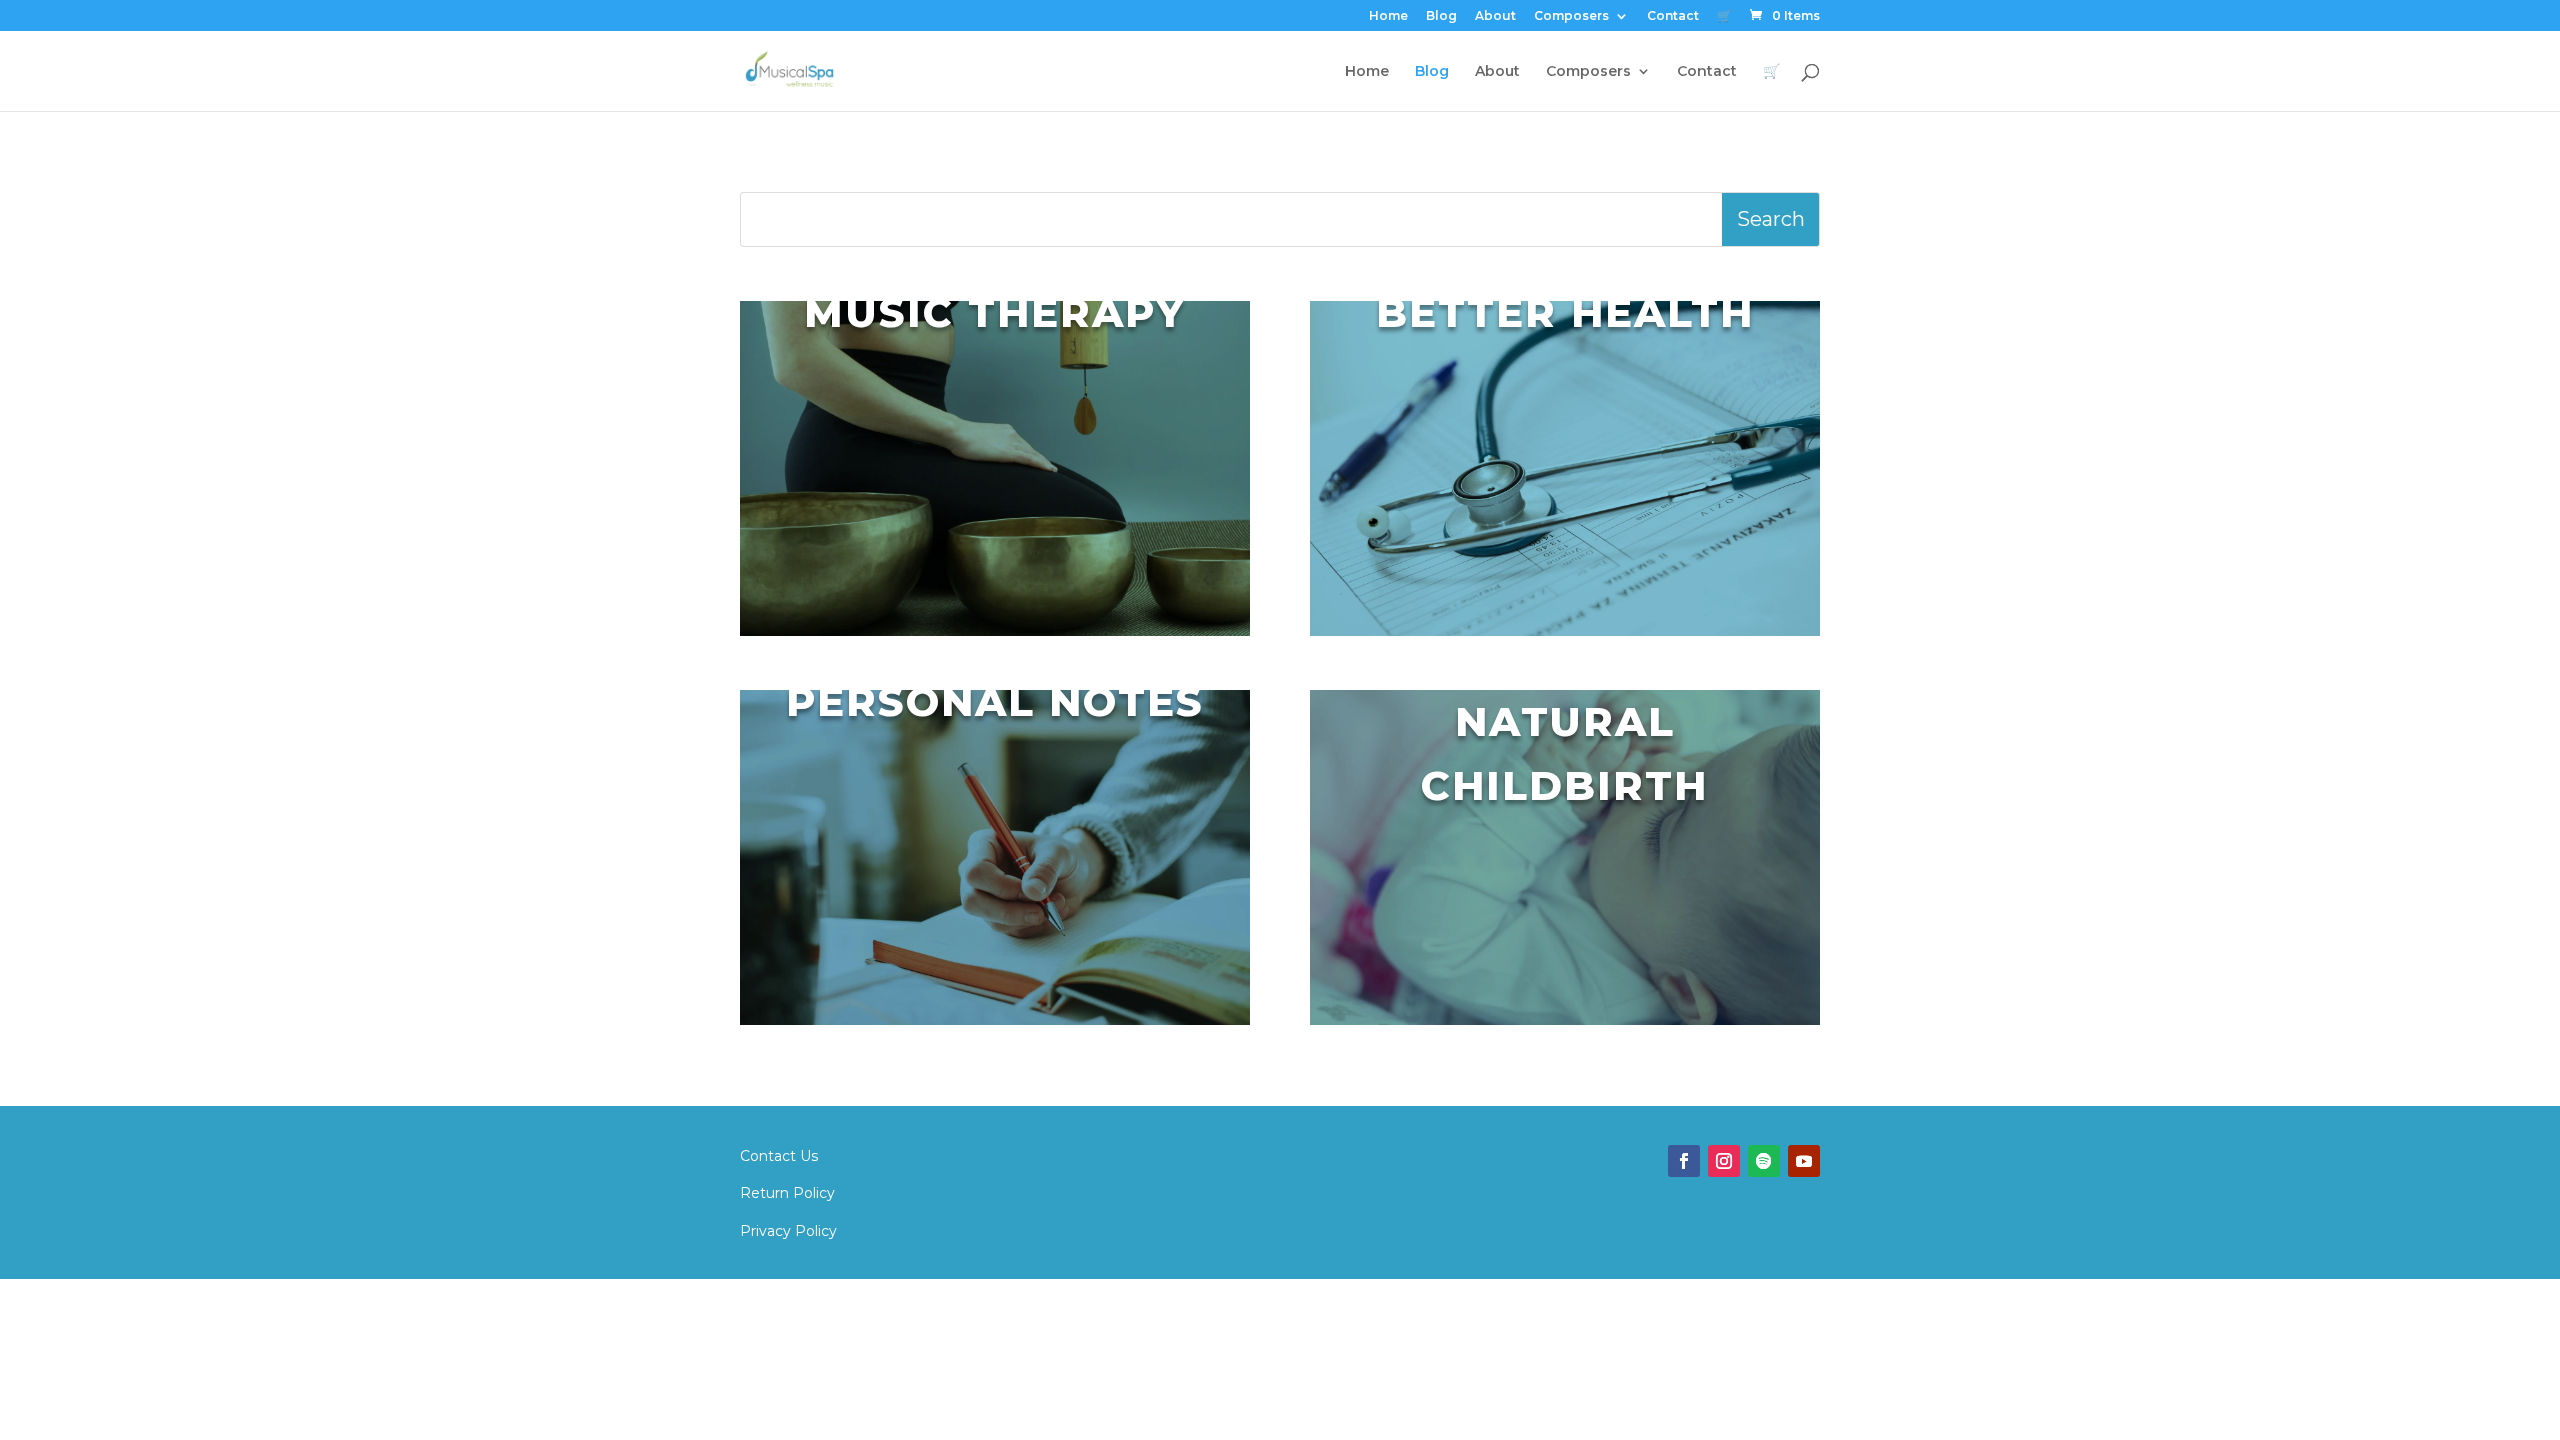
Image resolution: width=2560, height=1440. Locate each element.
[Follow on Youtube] (1804, 1161)
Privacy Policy (788, 1231)
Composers (1571, 16)
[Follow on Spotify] (1764, 1161)
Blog (1441, 16)
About (1495, 16)
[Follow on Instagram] (1724, 1161)
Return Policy (787, 1193)
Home (1388, 16)
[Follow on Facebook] (1684, 1161)
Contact (1673, 16)
